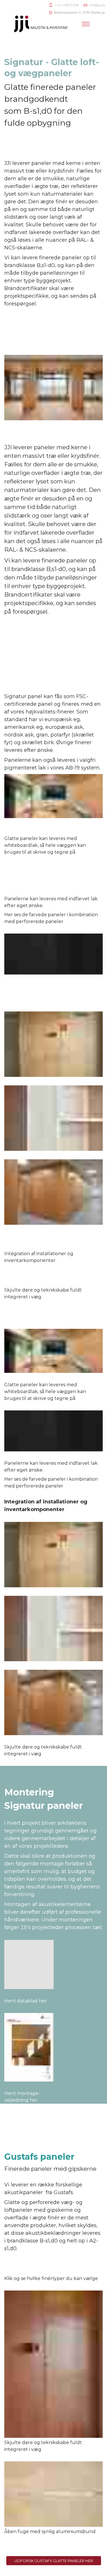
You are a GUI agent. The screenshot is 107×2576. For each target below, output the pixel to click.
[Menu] (86, 24)
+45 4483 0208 (66, 5)
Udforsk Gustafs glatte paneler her (54, 2561)
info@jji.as (97, 5)
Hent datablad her (26, 2001)
